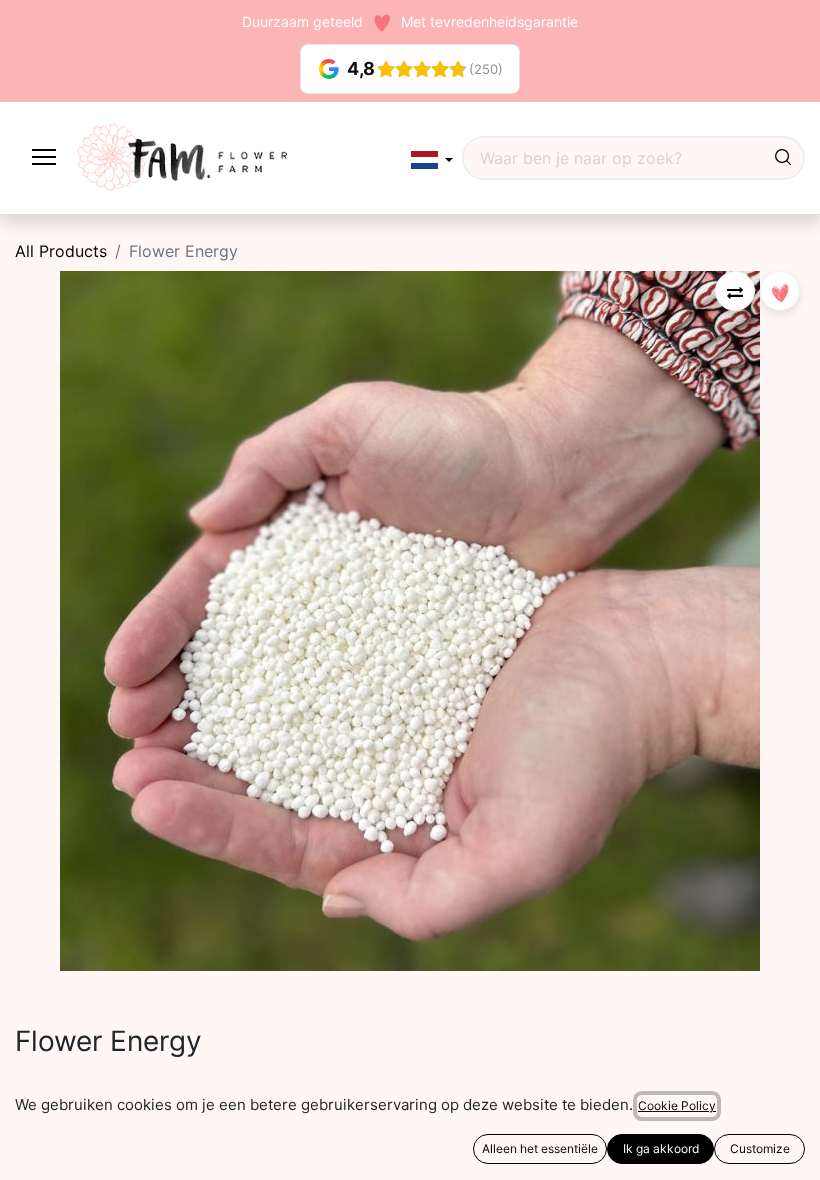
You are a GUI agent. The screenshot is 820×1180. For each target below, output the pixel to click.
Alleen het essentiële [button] (540, 1148)
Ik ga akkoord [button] (661, 1148)
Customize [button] (760, 1148)
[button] (432, 159)
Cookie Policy (677, 1105)
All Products (61, 251)
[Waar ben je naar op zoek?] (783, 158)
